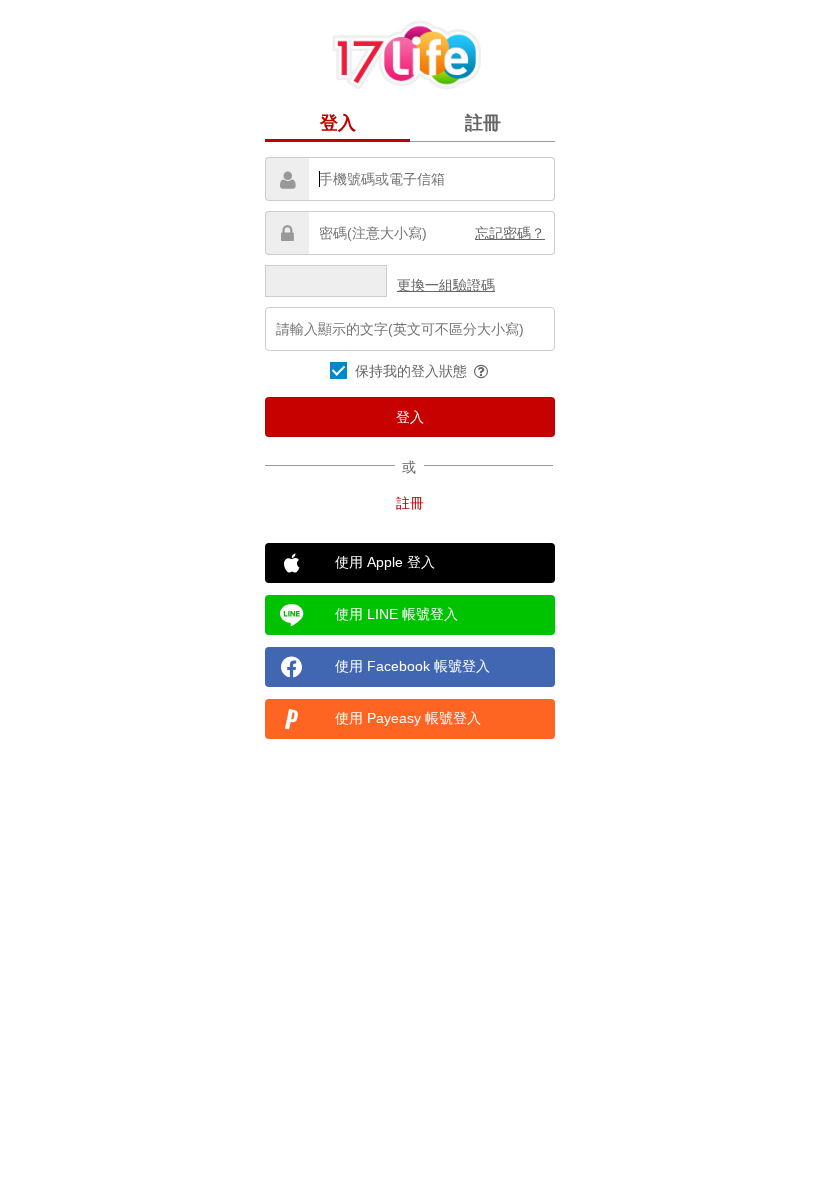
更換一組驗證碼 (446, 285)
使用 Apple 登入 (385, 562)
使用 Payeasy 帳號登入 (408, 718)
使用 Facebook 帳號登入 (412, 666)
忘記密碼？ (510, 233)
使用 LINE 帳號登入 (396, 614)
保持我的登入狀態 (413, 371)
